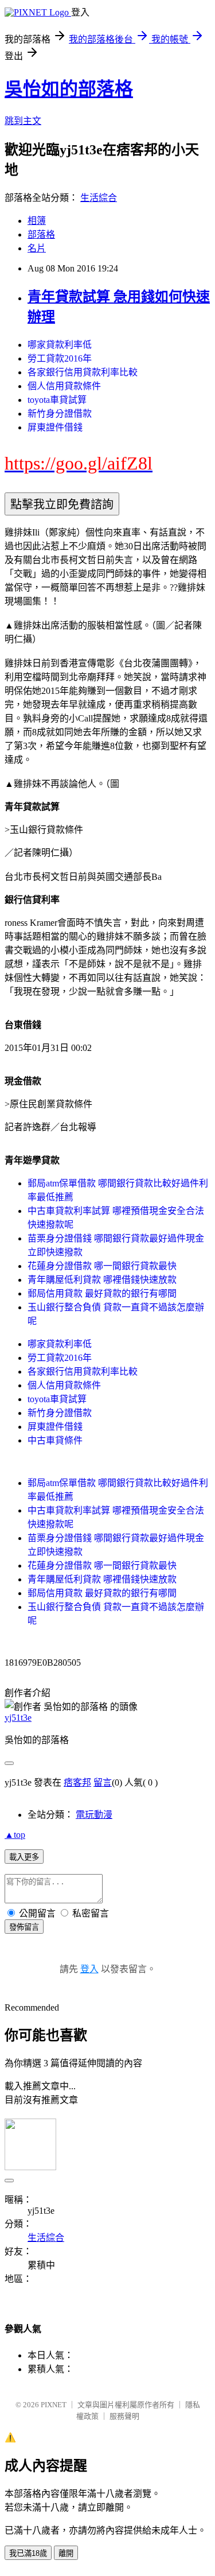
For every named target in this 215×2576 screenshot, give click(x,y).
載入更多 (24, 1857)
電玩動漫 (94, 1815)
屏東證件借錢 (55, 427)
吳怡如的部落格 (69, 89)
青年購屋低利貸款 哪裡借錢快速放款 (102, 1280)
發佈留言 (24, 1927)
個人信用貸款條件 (64, 386)
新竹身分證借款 (60, 414)
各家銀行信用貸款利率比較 (83, 372)
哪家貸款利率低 (60, 345)
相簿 (37, 221)
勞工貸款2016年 (60, 358)
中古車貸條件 (55, 1440)
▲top (15, 1835)
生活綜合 (99, 198)
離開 (66, 2553)
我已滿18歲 (28, 2553)
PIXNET (54, 2405)
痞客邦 (77, 1782)
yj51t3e (18, 1718)
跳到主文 (23, 121)
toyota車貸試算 (57, 400)
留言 (103, 1782)
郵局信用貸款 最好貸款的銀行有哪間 (102, 1293)
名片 (37, 248)
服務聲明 (124, 2416)
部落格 (41, 234)
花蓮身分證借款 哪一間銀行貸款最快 (102, 1266)
